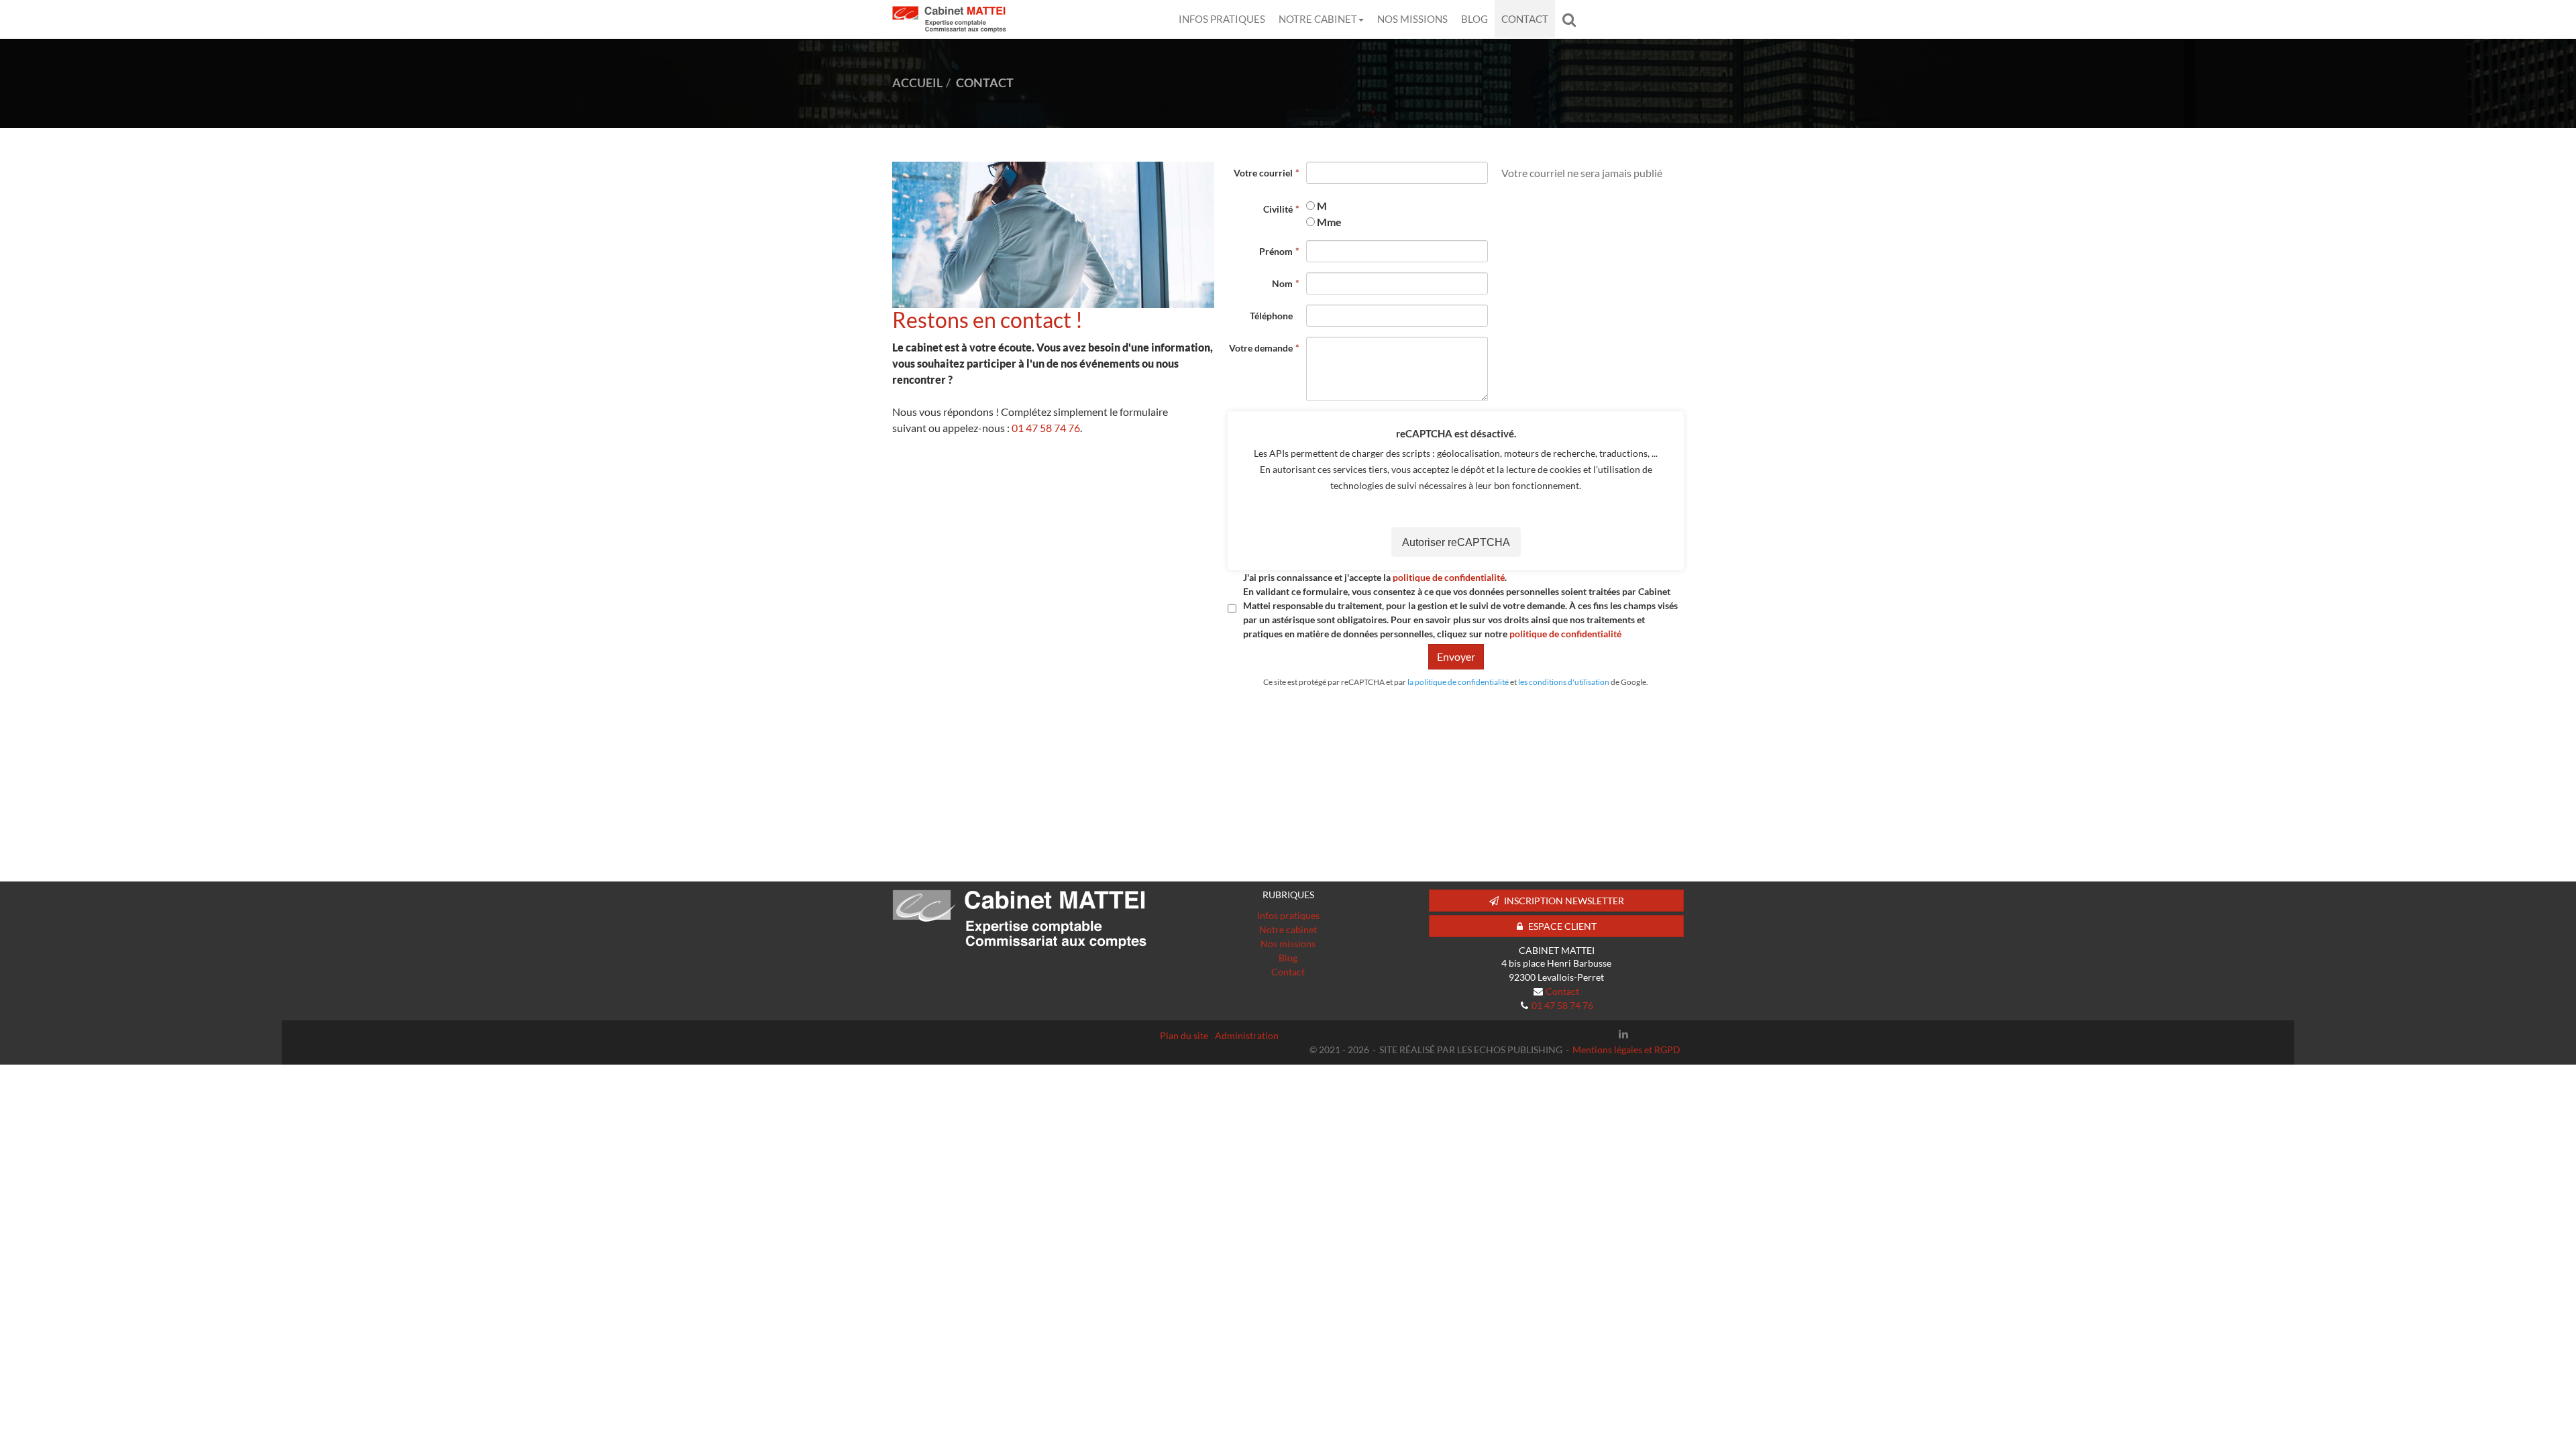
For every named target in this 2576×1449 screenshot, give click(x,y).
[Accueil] (1020, 919)
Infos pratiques (1222, 19)
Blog (1474, 19)
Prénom (1276, 251)
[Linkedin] (1623, 1034)
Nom (1282, 283)
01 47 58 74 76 (1046, 428)
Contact (1525, 19)
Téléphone (1271, 316)
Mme (1329, 222)
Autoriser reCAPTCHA (1456, 542)
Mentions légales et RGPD (1626, 1050)
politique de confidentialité (1449, 577)
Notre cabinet (1318, 19)
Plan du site (1184, 1035)
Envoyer (1456, 656)
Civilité (1278, 209)
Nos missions (1412, 19)
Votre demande (1261, 348)
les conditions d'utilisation (1564, 682)
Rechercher (1572, 19)
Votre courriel (1263, 173)
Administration (1247, 1035)
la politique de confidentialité (1458, 682)
